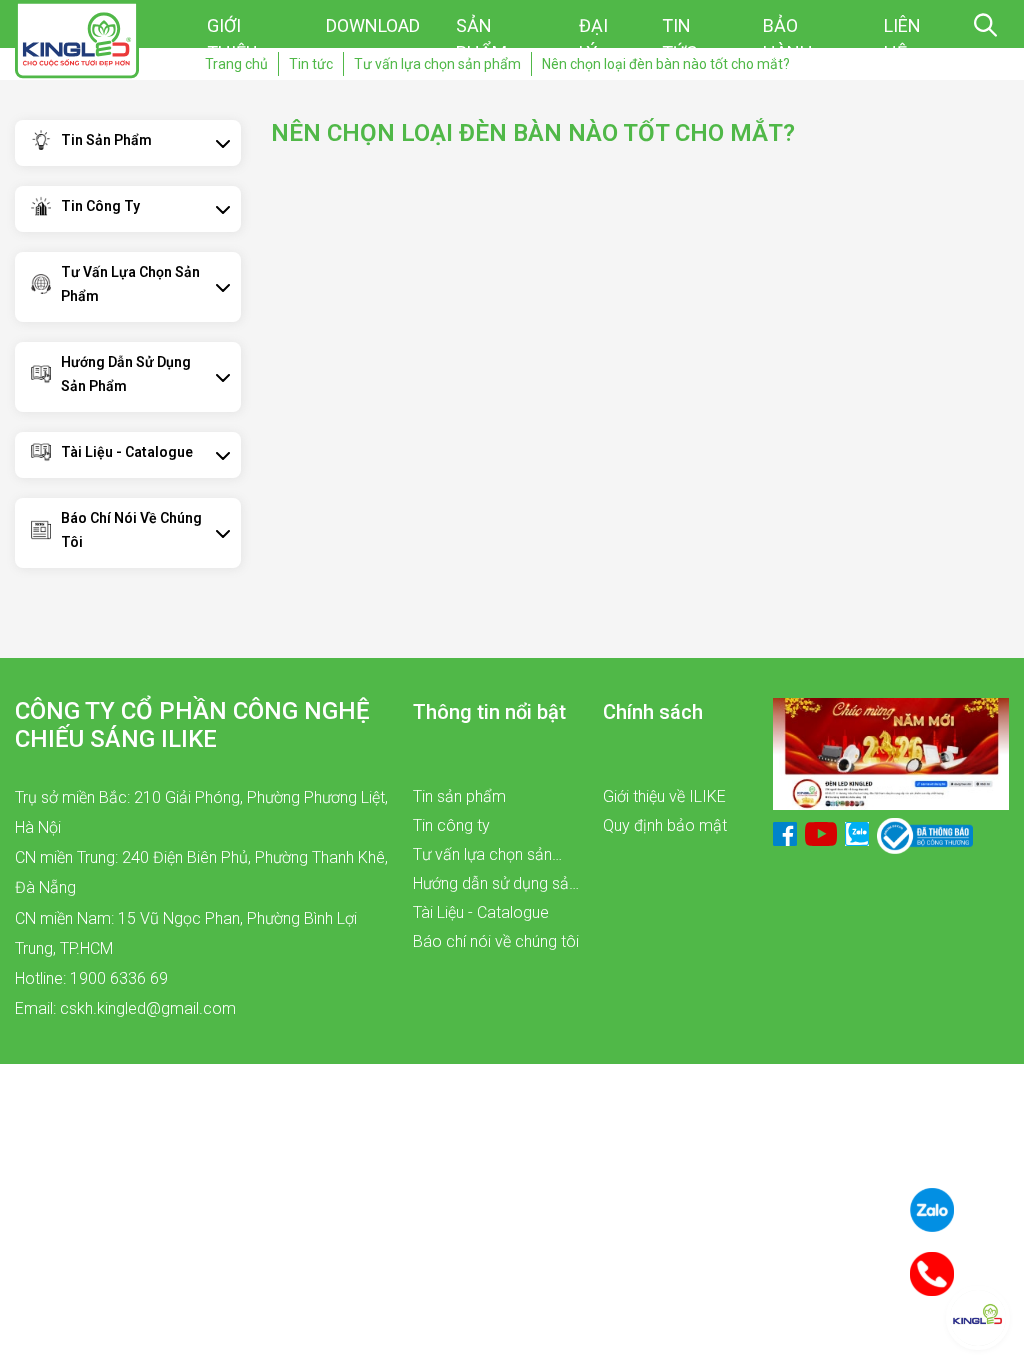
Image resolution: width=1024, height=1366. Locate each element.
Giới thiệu (232, 39)
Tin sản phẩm (106, 140)
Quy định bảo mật (665, 825)
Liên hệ (902, 39)
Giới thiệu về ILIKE (664, 796)
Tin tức (680, 39)
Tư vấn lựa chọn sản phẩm (130, 284)
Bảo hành (788, 39)
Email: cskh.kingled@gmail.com (125, 1008)
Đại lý (593, 39)
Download (373, 25)
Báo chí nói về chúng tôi (131, 530)
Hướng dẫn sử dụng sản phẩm (126, 374)
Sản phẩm (481, 39)
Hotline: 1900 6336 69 (91, 978)
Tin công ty (100, 206)
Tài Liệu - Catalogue (127, 452)
